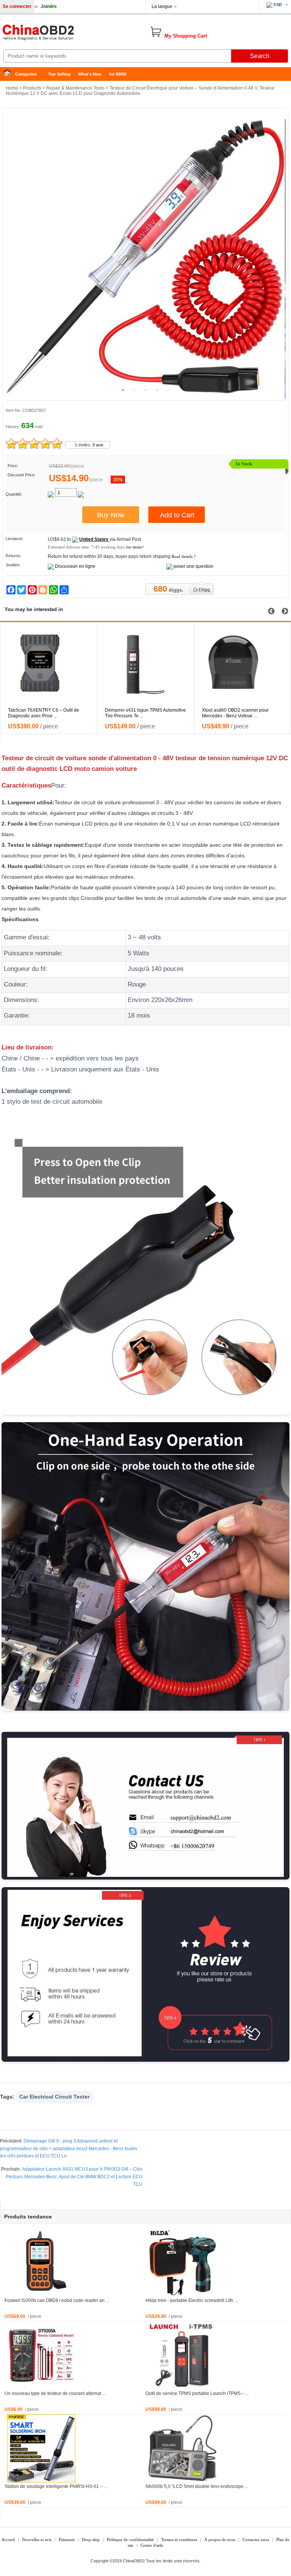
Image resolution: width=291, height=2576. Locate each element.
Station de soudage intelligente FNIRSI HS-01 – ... (56, 2486)
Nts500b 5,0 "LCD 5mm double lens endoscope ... (197, 2486)
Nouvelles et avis (37, 2540)
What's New (90, 74)
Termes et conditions (179, 2540)
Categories (26, 74)
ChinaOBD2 (134, 2561)
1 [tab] (123, 390)
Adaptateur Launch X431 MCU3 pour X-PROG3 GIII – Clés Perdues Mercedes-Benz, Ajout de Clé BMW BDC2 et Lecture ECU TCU (74, 2177)
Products (32, 88)
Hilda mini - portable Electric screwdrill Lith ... (192, 2300)
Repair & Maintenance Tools (75, 88)
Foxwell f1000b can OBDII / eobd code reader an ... (57, 2300)
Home (9, 74)
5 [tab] (168, 390)
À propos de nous (220, 2540)
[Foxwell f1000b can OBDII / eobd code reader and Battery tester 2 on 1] (41, 2262)
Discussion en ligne (75, 566)
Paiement (67, 2540)
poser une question (193, 566)
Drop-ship (91, 2540)
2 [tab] (134, 390)
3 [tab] (145, 390)
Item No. (13, 410)
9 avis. (99, 445)
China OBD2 (61, 34)
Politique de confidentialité (130, 2540)
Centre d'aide (152, 2545)
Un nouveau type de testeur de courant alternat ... (55, 2393)
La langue (162, 6)
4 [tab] (157, 390)
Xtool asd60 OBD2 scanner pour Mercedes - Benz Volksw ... (138, 713)
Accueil (8, 2540)
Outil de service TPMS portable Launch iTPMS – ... (197, 2393)
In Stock (244, 464)
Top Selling (59, 74)
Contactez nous (256, 2540)
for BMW (118, 74)
